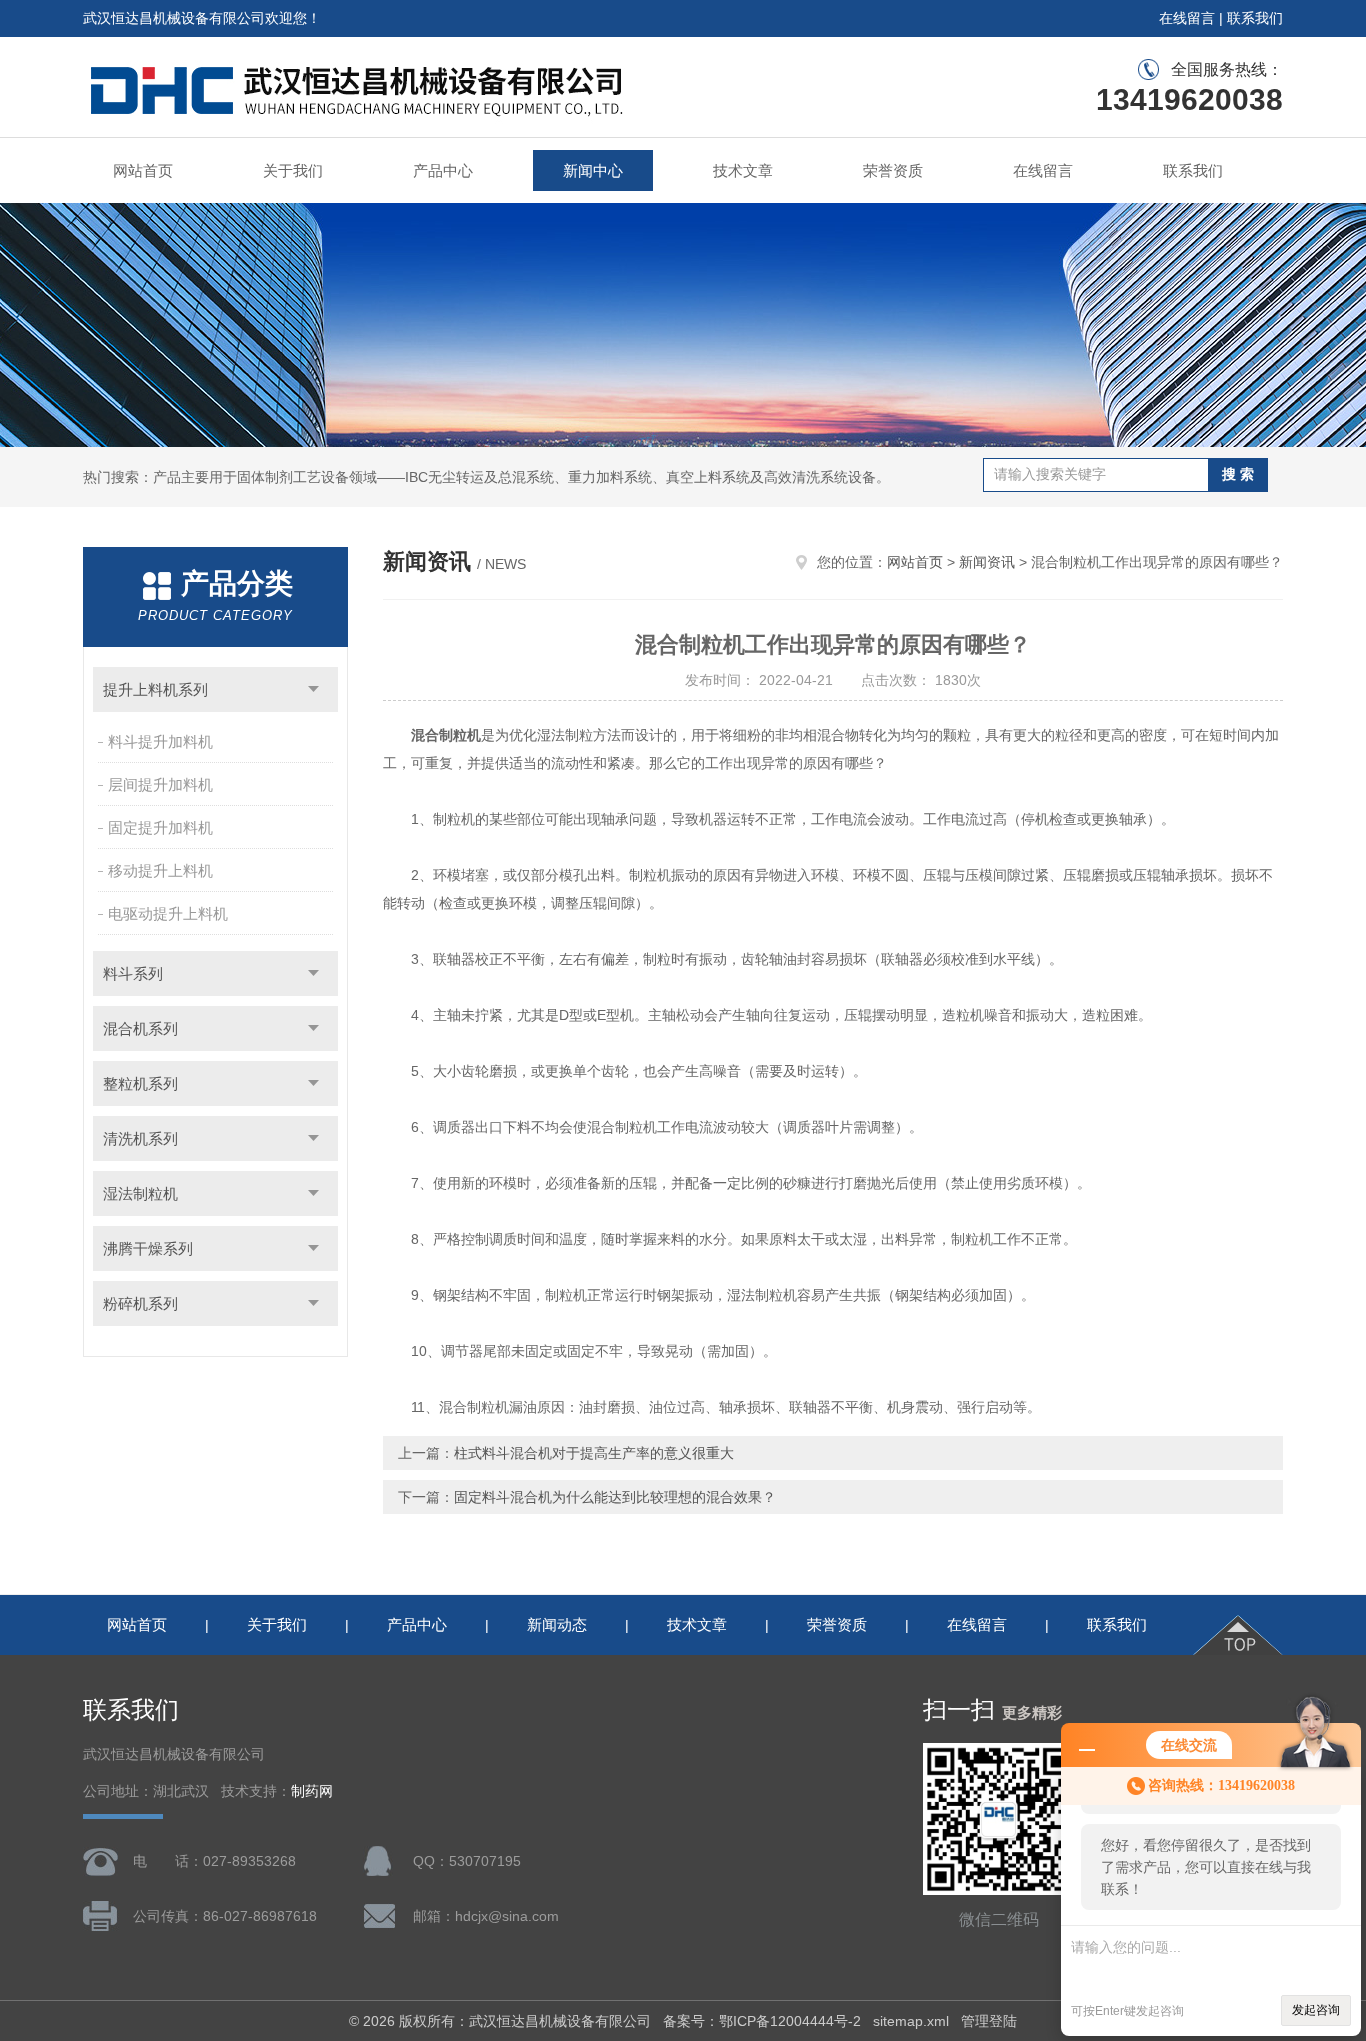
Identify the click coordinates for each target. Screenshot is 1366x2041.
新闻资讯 (987, 562)
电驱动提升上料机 (168, 913)
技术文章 (743, 170)
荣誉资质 (893, 170)
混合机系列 (140, 1028)
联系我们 (1255, 18)
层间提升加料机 (160, 784)
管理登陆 (989, 2021)
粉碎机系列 (140, 1303)
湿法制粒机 (140, 1193)
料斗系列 (133, 973)
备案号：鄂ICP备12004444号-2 (762, 2021)
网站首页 (143, 170)
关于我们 (293, 170)
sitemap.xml (911, 2021)
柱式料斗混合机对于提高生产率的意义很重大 (594, 1453)
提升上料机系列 (155, 689)
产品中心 (443, 170)
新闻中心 (593, 170)
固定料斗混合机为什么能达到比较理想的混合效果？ (615, 1497)
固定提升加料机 (160, 827)
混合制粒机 (446, 735)
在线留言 (1187, 18)
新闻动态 (557, 1624)
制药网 (312, 1791)
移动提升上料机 (160, 870)
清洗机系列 (140, 1138)
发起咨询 (1316, 2010)
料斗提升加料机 (160, 741)
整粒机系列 (140, 1083)
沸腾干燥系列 (148, 1248)
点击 (313, 689)
